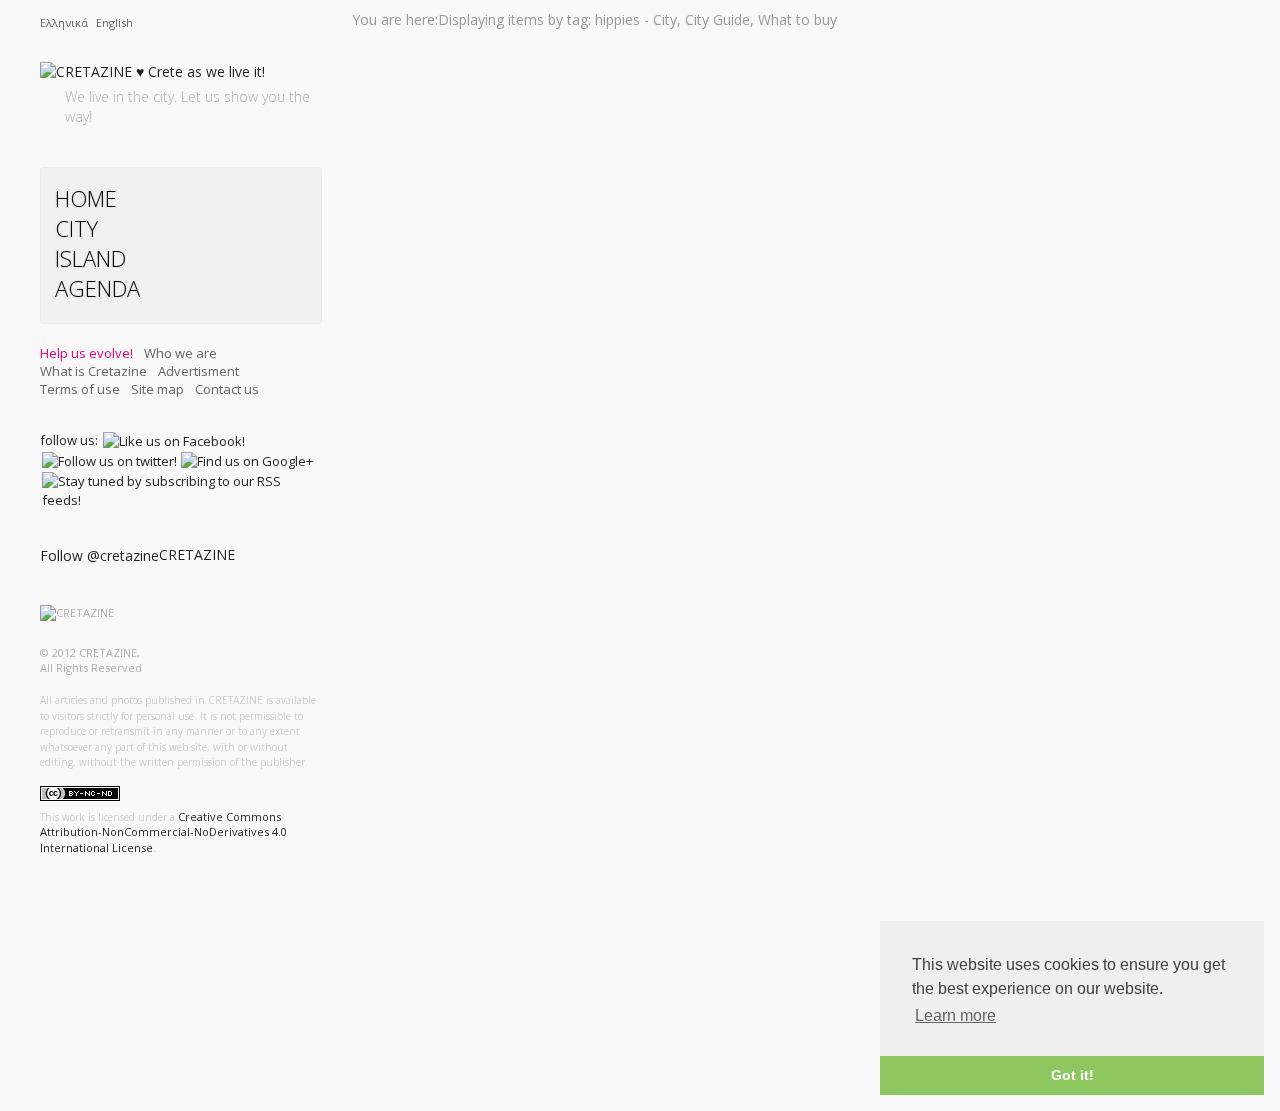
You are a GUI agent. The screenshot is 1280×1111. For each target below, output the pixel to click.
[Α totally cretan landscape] (492, 62)
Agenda (97, 288)
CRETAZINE (197, 554)
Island (90, 258)
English (114, 22)
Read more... (568, 152)
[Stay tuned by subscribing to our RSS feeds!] (180, 490)
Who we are (180, 353)
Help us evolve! (86, 353)
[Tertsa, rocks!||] (492, 508)
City (76, 228)
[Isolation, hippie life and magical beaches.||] (492, 659)
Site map (157, 389)
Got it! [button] (1072, 1075)
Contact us (227, 389)
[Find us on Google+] (247, 461)
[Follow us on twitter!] (109, 461)
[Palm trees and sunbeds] (492, 910)
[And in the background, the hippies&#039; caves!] (492, 213)
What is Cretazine (93, 371)
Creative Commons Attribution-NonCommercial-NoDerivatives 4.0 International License (163, 832)
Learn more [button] (955, 1015)
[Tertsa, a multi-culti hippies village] (492, 365)
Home (86, 198)
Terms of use (80, 389)
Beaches (470, 121)
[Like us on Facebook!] (174, 440)
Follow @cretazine (99, 555)
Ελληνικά (65, 22)
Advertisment (198, 371)
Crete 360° (476, 728)
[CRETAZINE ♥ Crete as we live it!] (152, 75)
